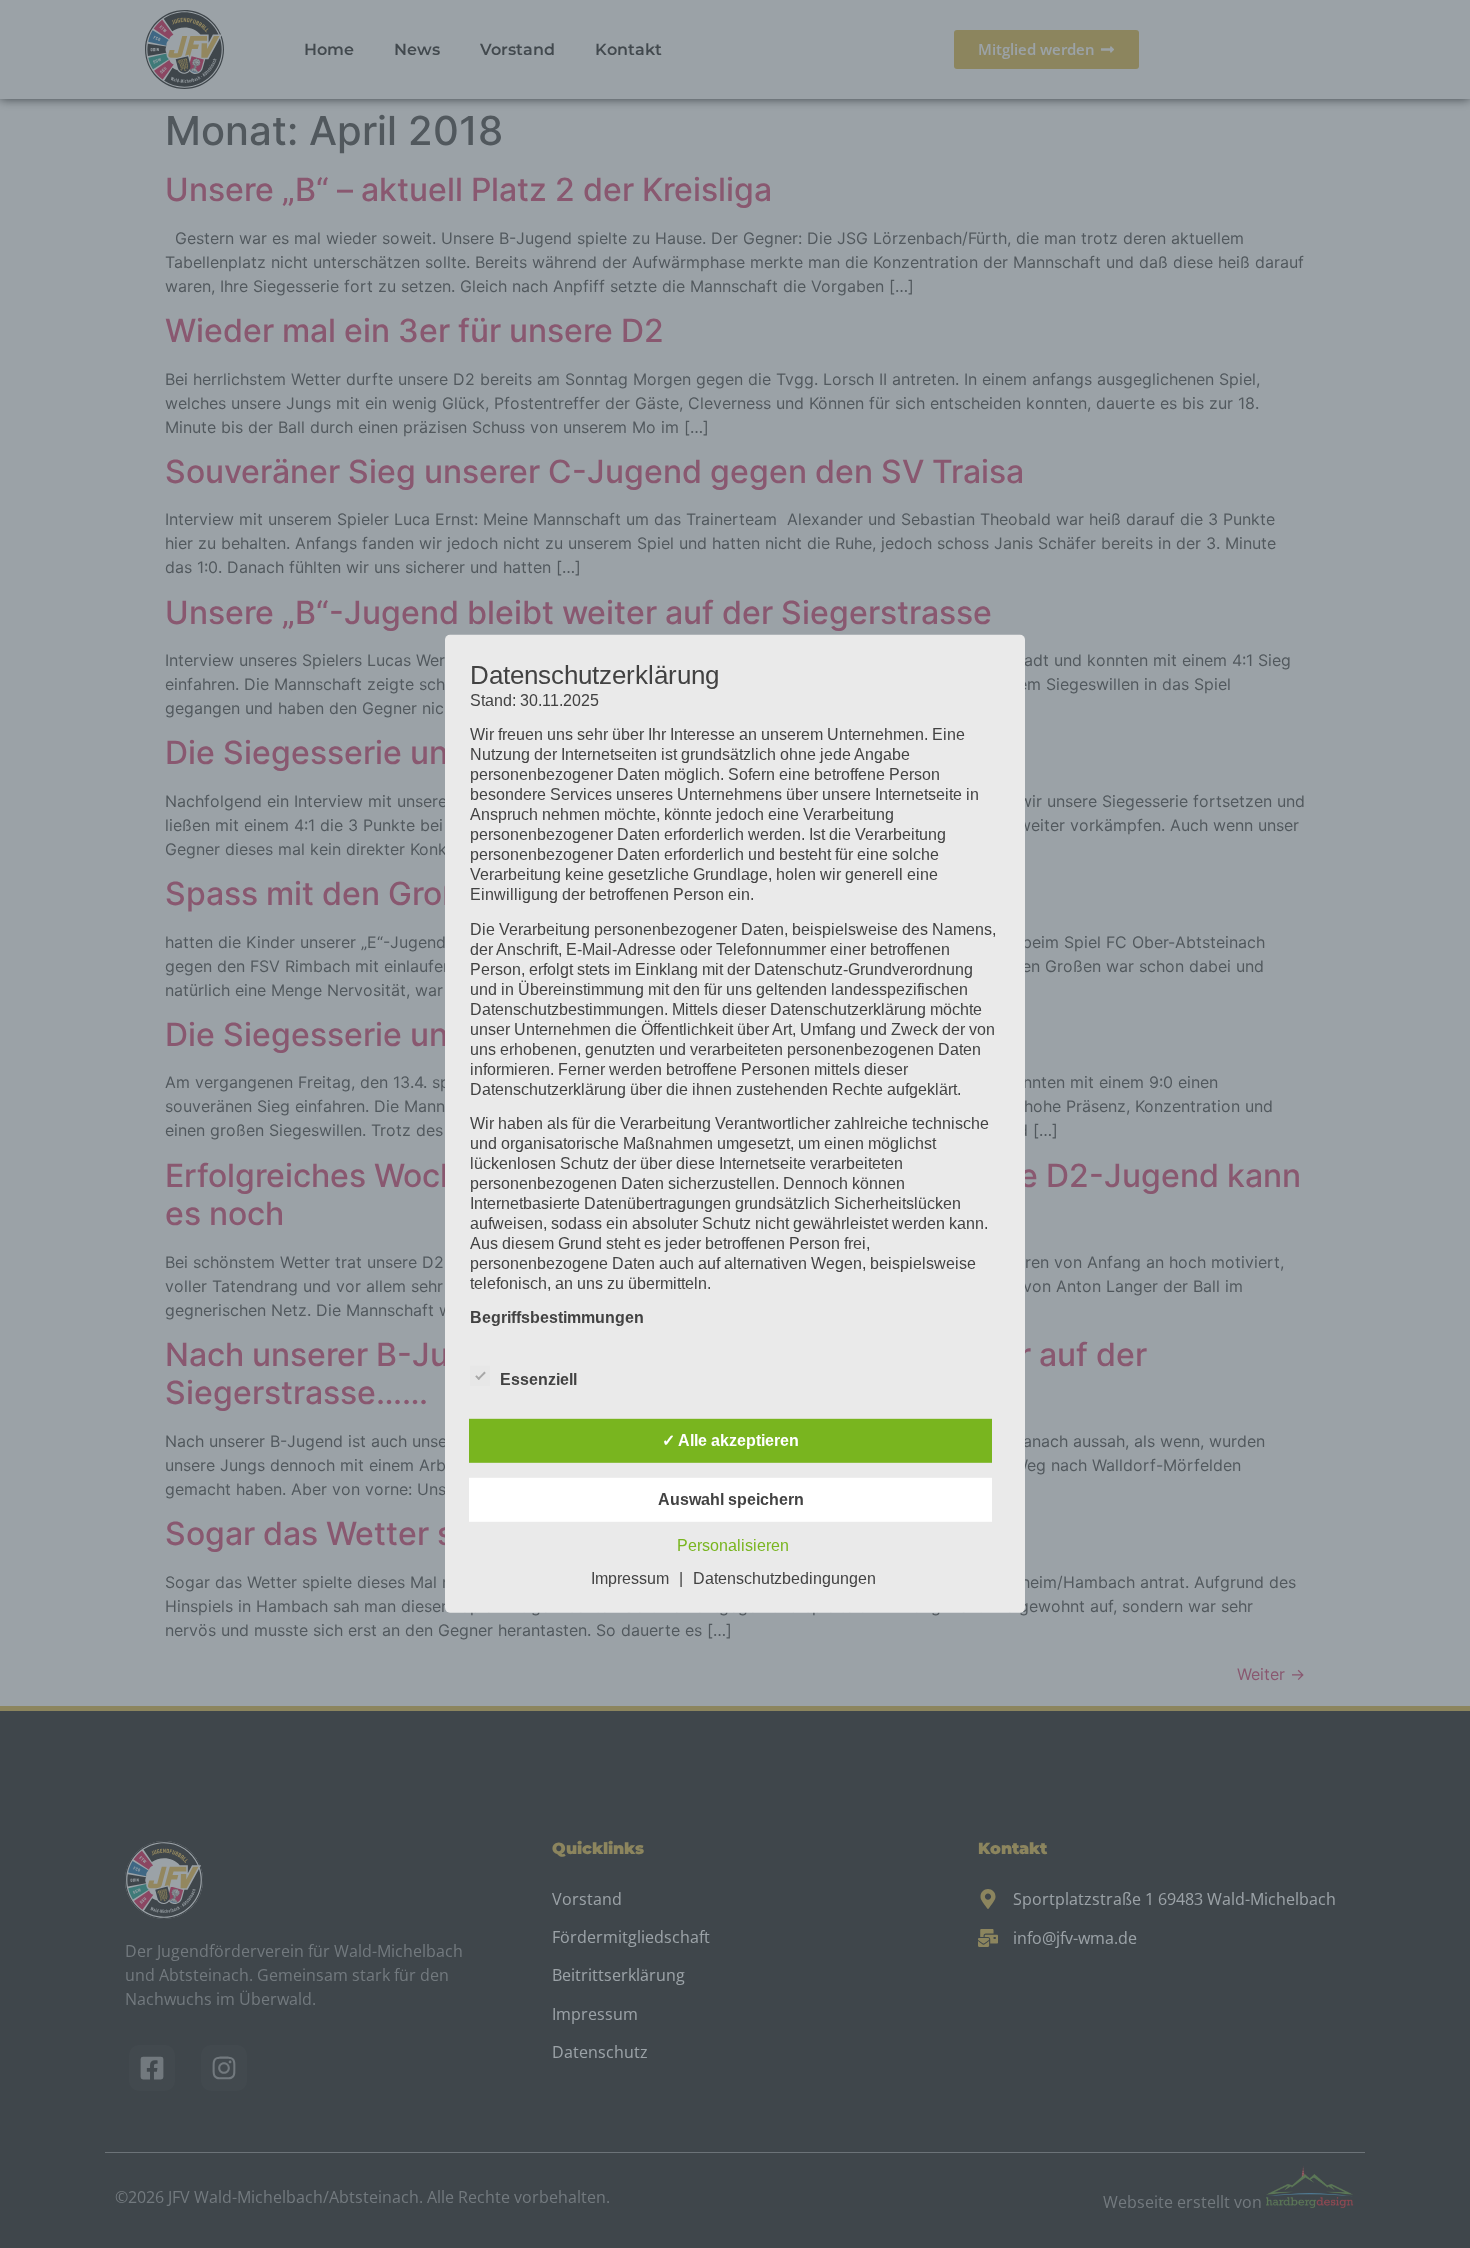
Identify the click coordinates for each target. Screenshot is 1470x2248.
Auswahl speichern (731, 1499)
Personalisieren (733, 1545)
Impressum (630, 1578)
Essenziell (538, 1379)
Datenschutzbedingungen (784, 1578)
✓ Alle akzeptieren (730, 1440)
